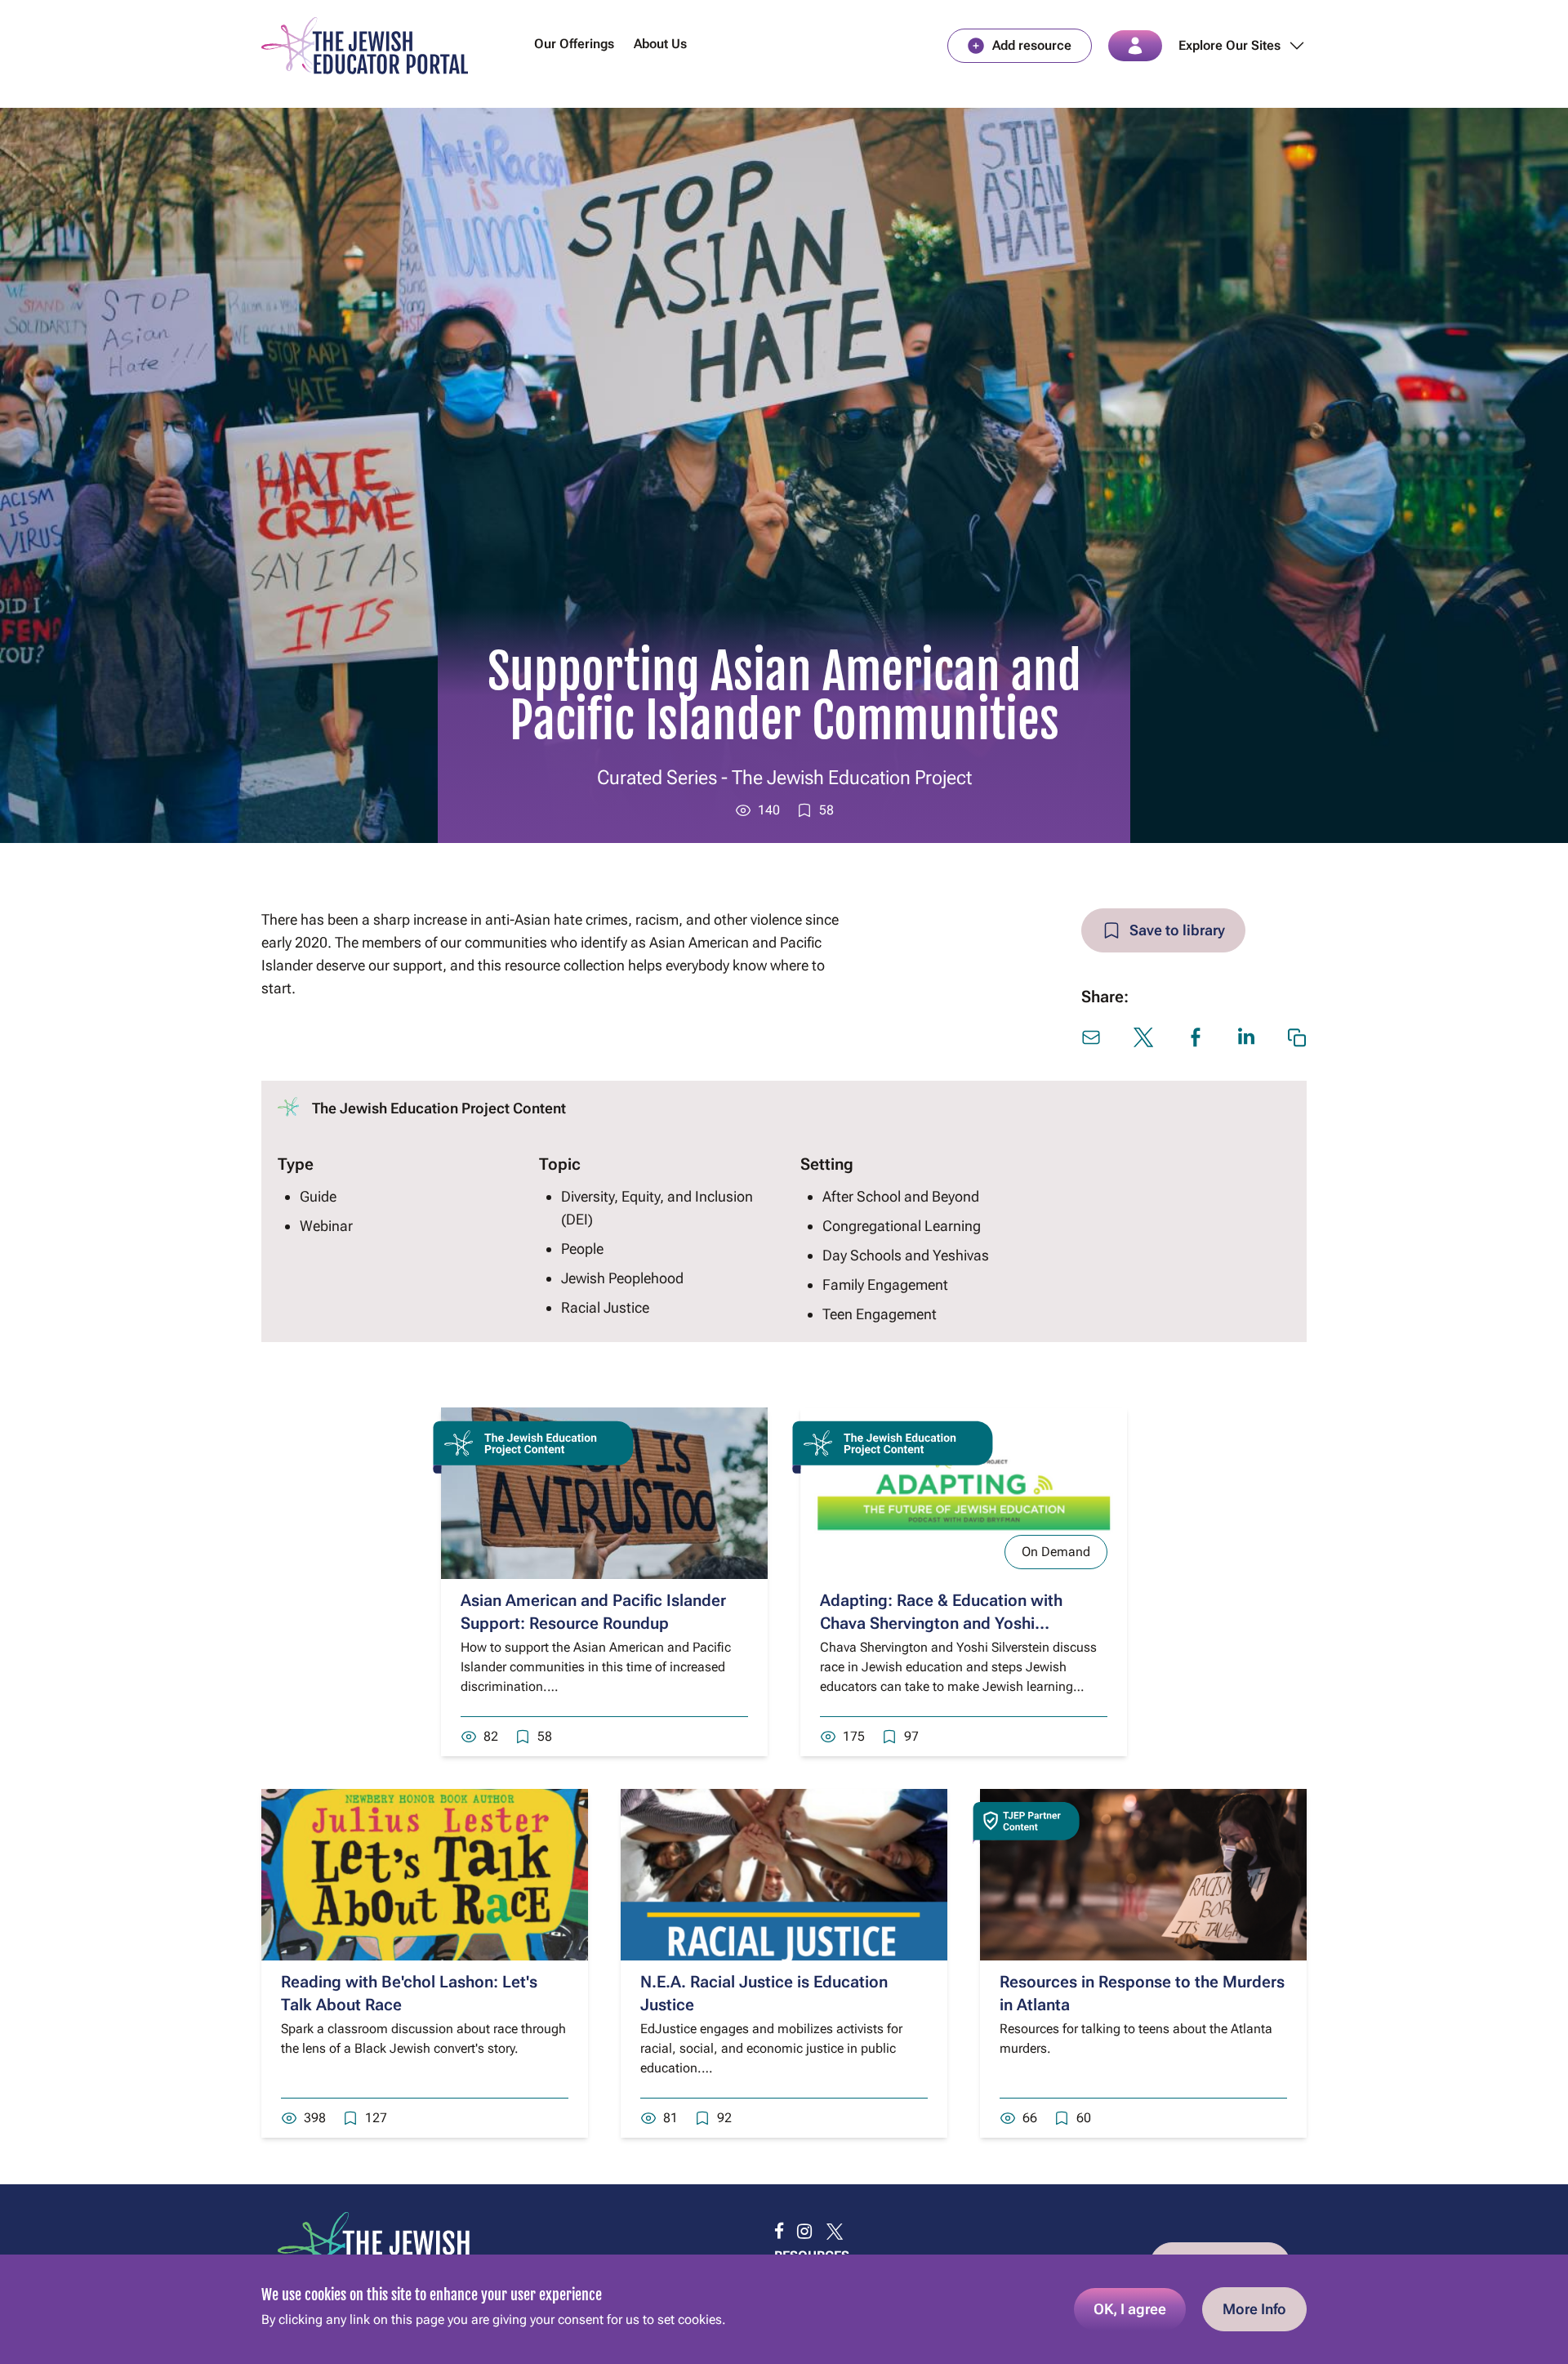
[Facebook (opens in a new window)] (1196, 1037)
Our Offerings (574, 44)
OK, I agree (1130, 2309)
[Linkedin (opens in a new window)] (1246, 1036)
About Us (660, 44)
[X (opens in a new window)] (1143, 1037)
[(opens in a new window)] (779, 2232)
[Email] (1091, 1037)
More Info (1254, 2309)
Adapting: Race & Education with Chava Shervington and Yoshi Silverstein (941, 1623)
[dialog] (784, 2309)
